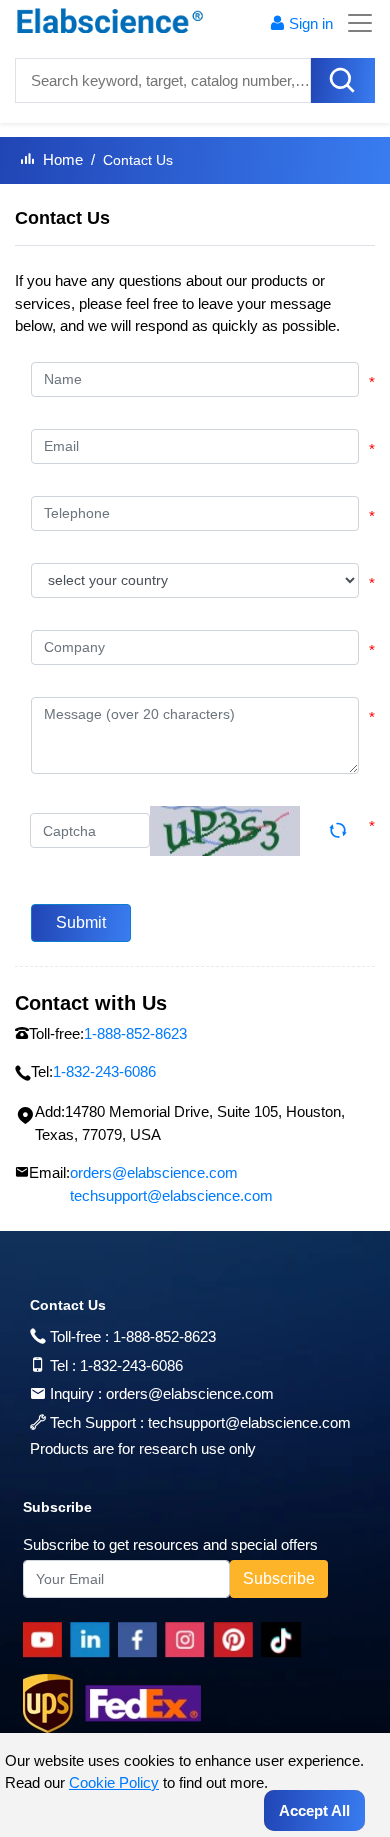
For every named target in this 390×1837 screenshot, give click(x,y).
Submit (81, 922)
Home (63, 159)
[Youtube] (46, 1640)
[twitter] (284, 1640)
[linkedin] (94, 1640)
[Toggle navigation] (354, 23)
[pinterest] (237, 1640)
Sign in (311, 23)
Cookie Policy (114, 1782)
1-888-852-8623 (164, 1336)
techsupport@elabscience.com (171, 1195)
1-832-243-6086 (131, 1365)
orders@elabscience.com (154, 1172)
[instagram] (189, 1640)
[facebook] (141, 1640)
